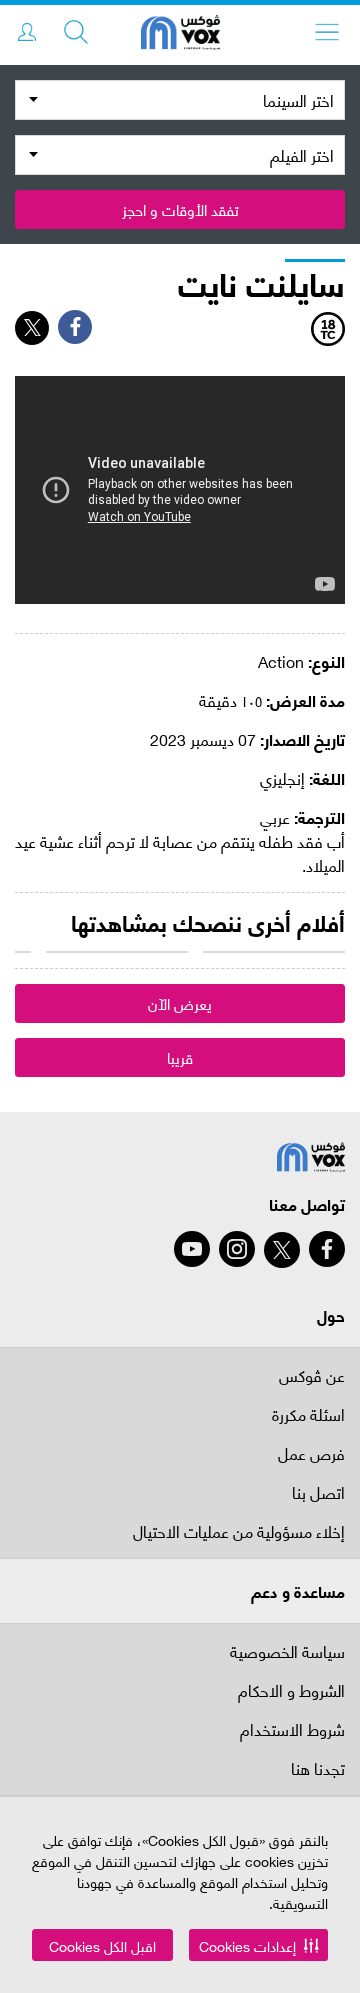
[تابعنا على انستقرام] (237, 1249)
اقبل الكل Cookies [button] (102, 1945)
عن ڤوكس (312, 1374)
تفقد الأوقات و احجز (180, 209)
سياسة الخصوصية (287, 1650)
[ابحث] (76, 32)
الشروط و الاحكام (291, 1691)
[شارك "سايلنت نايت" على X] (32, 328)
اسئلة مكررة (308, 1415)
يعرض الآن (180, 1003)
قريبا (180, 1057)
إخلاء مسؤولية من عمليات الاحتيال (239, 1532)
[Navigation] (327, 32)
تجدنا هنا (318, 1769)
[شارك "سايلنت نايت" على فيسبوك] (75, 327)
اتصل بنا (318, 1493)
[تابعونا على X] (282, 1250)
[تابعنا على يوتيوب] (192, 1249)
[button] (258, 1945)
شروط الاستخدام (292, 1730)
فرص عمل (311, 1454)
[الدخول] (27, 32)
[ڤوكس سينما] (180, 35)
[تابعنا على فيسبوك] (327, 1249)
